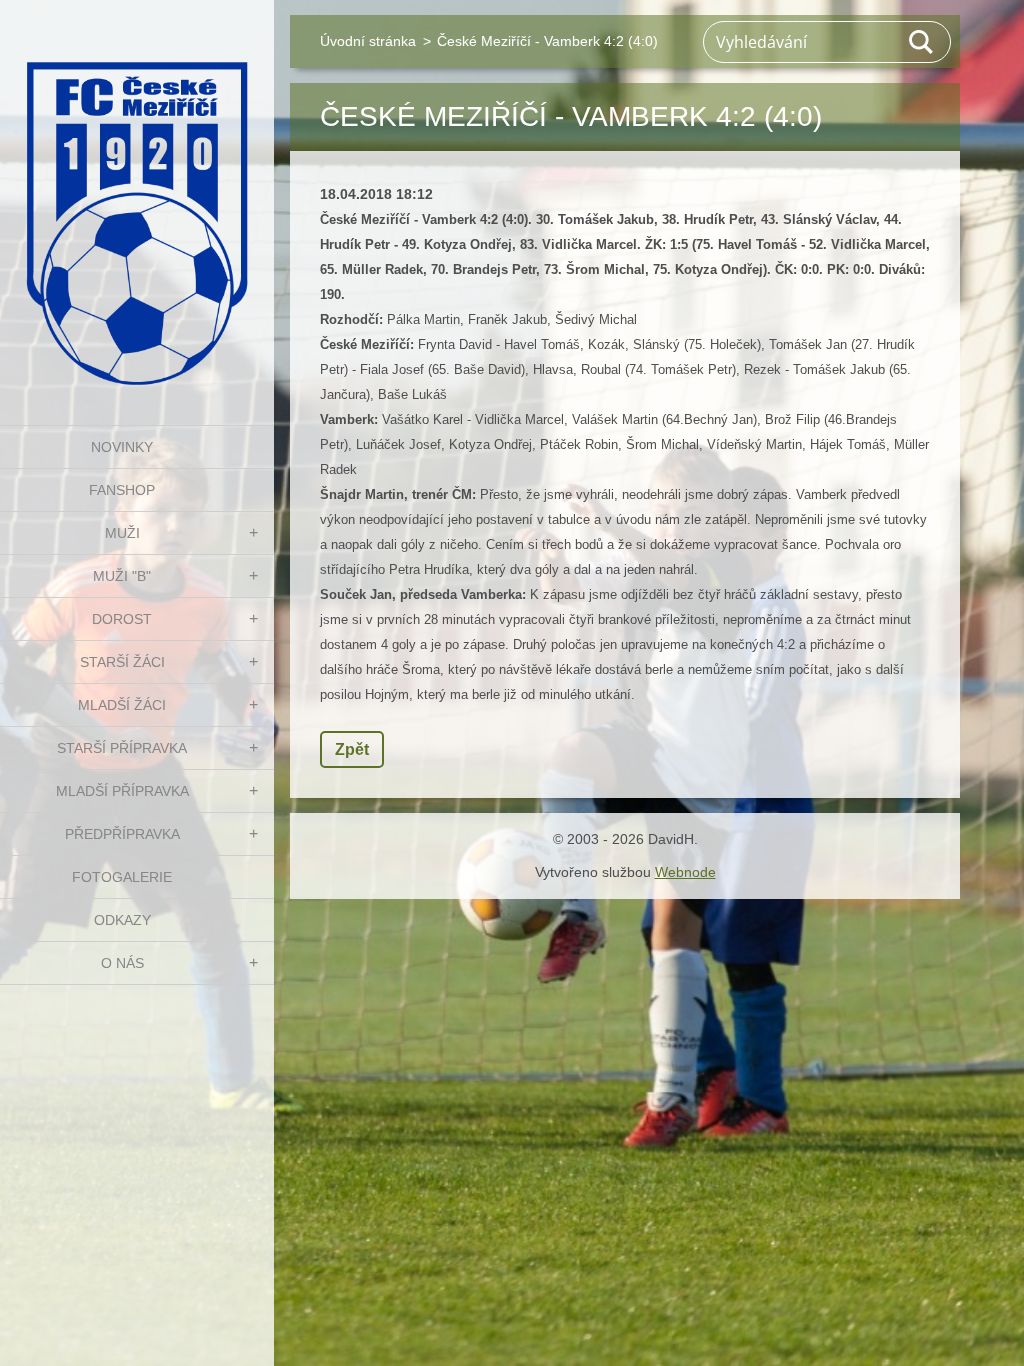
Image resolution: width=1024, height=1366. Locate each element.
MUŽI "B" (122, 576)
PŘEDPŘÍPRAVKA (122, 834)
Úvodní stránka (368, 41)
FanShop (122, 490)
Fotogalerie (122, 877)
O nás (122, 963)
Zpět (352, 749)
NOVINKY (122, 447)
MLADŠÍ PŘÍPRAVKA (122, 791)
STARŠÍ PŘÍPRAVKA (122, 748)
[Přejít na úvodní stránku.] (137, 200)
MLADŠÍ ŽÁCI (122, 705)
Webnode (685, 872)
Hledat (922, 42)
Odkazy (122, 920)
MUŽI (122, 533)
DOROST (122, 619)
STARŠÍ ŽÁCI (122, 662)
